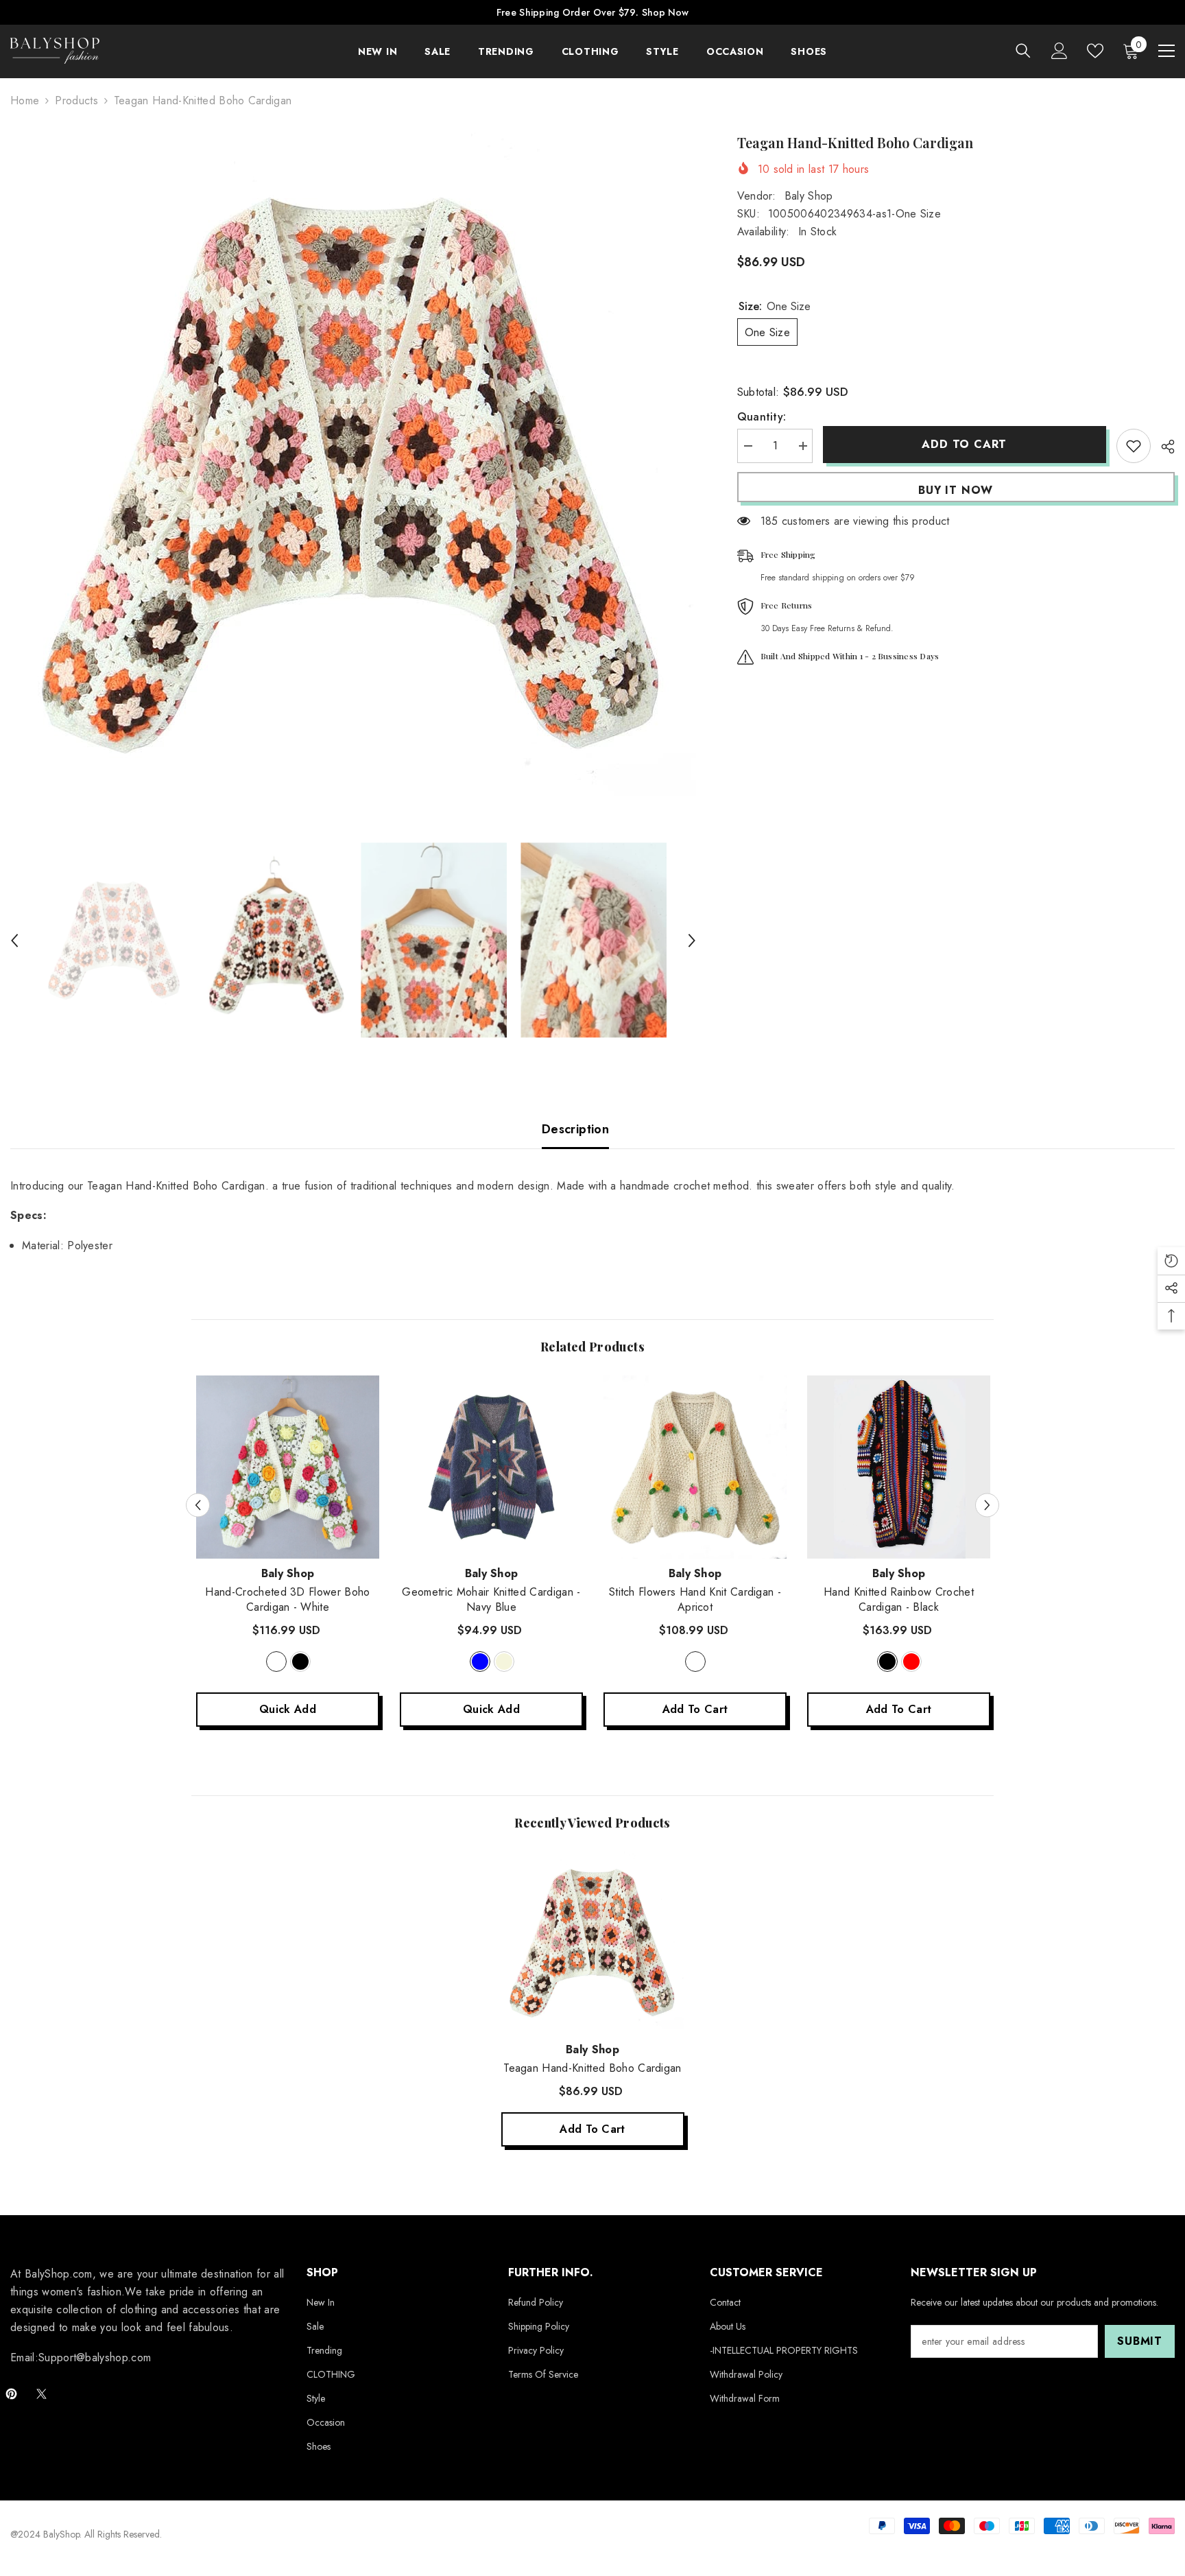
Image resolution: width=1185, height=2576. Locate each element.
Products (76, 101)
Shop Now (665, 12)
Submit (1140, 2341)
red (911, 1662)
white (276, 1662)
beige (504, 1662)
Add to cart (964, 444)
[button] (14, 941)
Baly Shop (809, 196)
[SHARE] (1163, 447)
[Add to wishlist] (1134, 446)
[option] (353, 475)
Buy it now (956, 490)
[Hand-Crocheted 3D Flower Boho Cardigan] (288, 1467)
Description (575, 1129)
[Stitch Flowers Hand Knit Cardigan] (695, 1467)
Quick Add (288, 1709)
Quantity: (762, 417)
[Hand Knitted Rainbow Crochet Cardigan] (899, 1467)
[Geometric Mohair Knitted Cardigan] (491, 1467)
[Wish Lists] (1095, 51)
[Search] (1023, 50)
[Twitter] (41, 2394)
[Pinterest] (11, 2394)
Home (25, 101)
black (300, 1662)
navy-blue (480, 1662)
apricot (695, 1662)
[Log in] (1060, 51)
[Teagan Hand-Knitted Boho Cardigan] (593, 1943)
